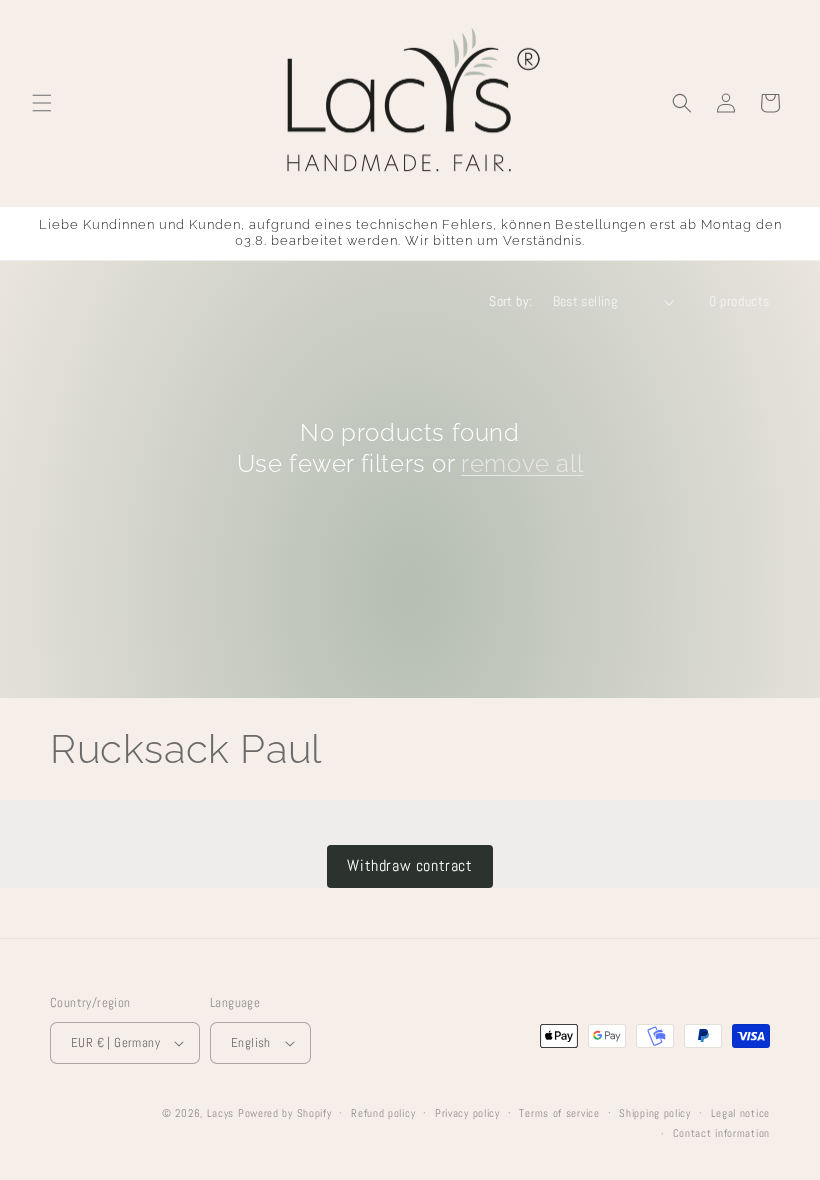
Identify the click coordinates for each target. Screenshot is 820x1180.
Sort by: (510, 301)
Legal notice (740, 1113)
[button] (42, 103)
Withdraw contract (409, 865)
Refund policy (383, 1113)
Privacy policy (467, 1113)
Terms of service (559, 1113)
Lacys (221, 1113)
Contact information (721, 1133)
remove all (522, 463)
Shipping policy (655, 1113)
